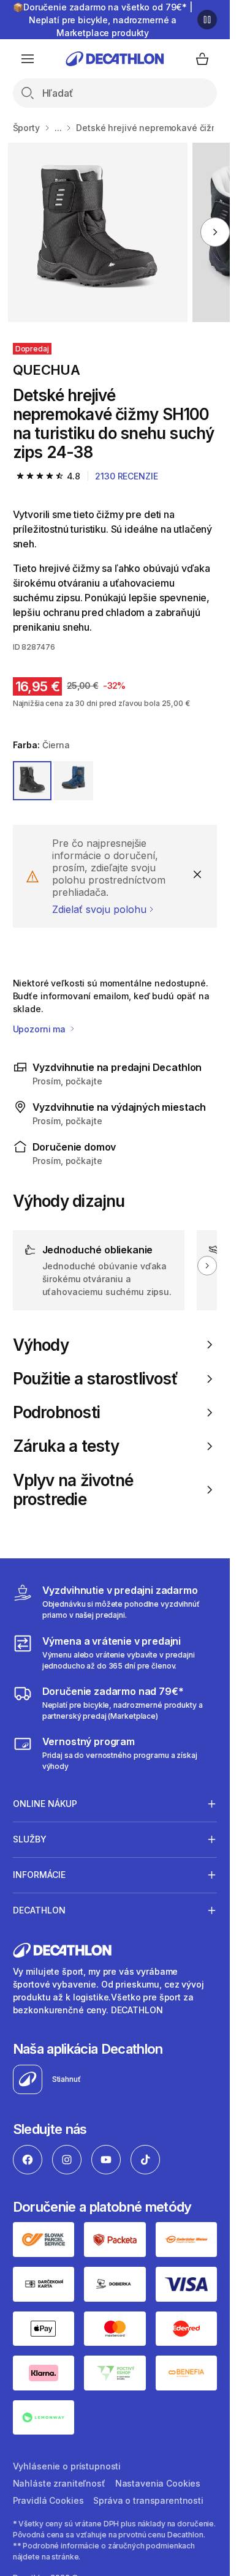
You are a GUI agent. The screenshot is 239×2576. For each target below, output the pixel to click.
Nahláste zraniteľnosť (59, 2483)
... (58, 128)
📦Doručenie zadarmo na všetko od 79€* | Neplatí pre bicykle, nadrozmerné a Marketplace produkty (103, 20)
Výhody (41, 1345)
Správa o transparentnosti (148, 2500)
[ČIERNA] (32, 781)
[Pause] (207, 20)
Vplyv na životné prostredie (73, 1490)
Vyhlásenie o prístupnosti (67, 2466)
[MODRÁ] (74, 781)
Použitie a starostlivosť (95, 1379)
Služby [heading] (30, 1839)
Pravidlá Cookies (48, 2500)
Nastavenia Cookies (158, 2483)
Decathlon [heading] (39, 1910)
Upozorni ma (40, 1029)
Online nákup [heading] (45, 1804)
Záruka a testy (66, 1446)
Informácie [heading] (39, 1875)
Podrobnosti (56, 1412)
